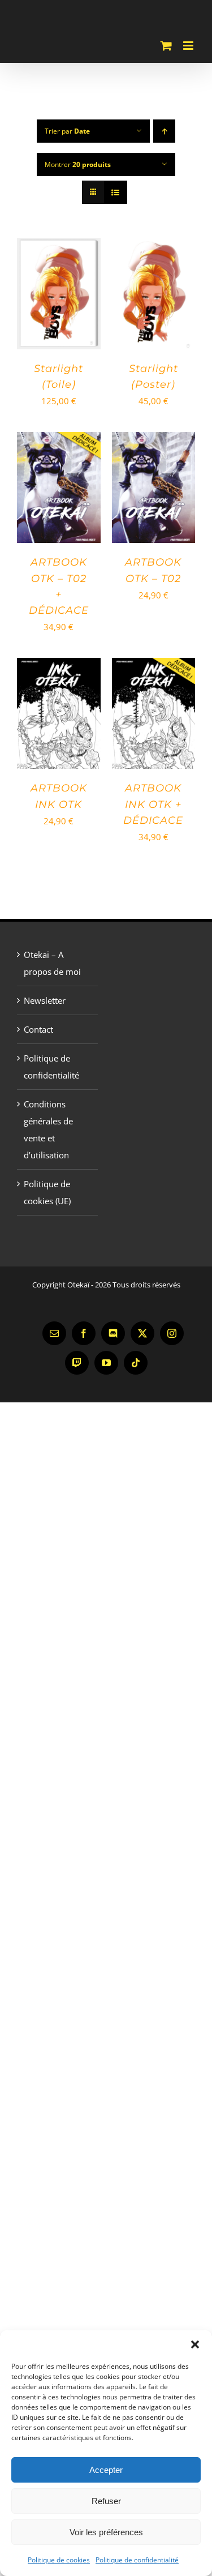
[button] (195, 2344)
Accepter (106, 2470)
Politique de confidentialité (137, 2560)
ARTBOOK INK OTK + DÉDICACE (153, 804)
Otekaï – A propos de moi (52, 963)
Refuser (106, 2501)
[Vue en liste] (116, 192)
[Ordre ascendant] (164, 131)
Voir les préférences (106, 2532)
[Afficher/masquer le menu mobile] (189, 46)
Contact (38, 1029)
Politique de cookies (59, 2560)
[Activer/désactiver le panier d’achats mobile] (166, 46)
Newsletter (45, 1000)
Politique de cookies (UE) (47, 1192)
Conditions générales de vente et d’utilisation (48, 1129)
